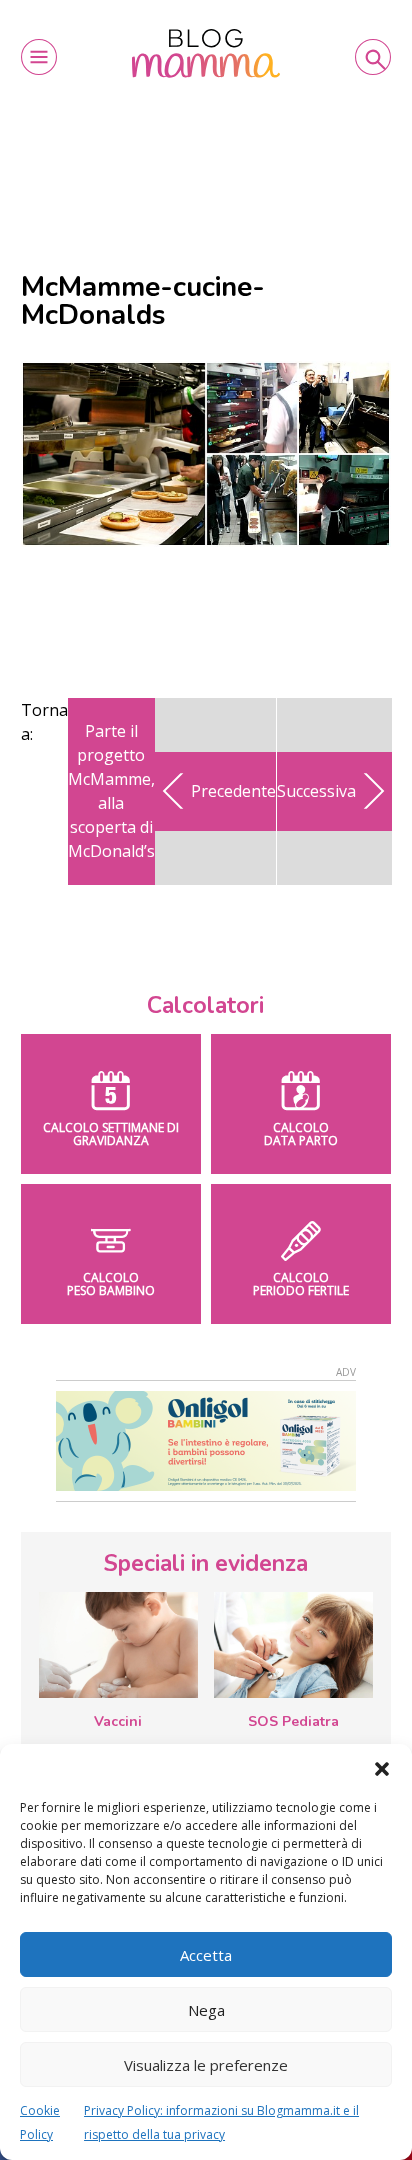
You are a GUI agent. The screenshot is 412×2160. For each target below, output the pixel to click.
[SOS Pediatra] (293, 1645)
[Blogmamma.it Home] (206, 53)
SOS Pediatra (293, 1721)
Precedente (233, 791)
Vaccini (118, 1721)
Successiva (316, 791)
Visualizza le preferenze (206, 2065)
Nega (206, 2010)
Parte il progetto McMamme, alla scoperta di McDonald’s (111, 791)
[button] (382, 1769)
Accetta (206, 1955)
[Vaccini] (118, 1645)
